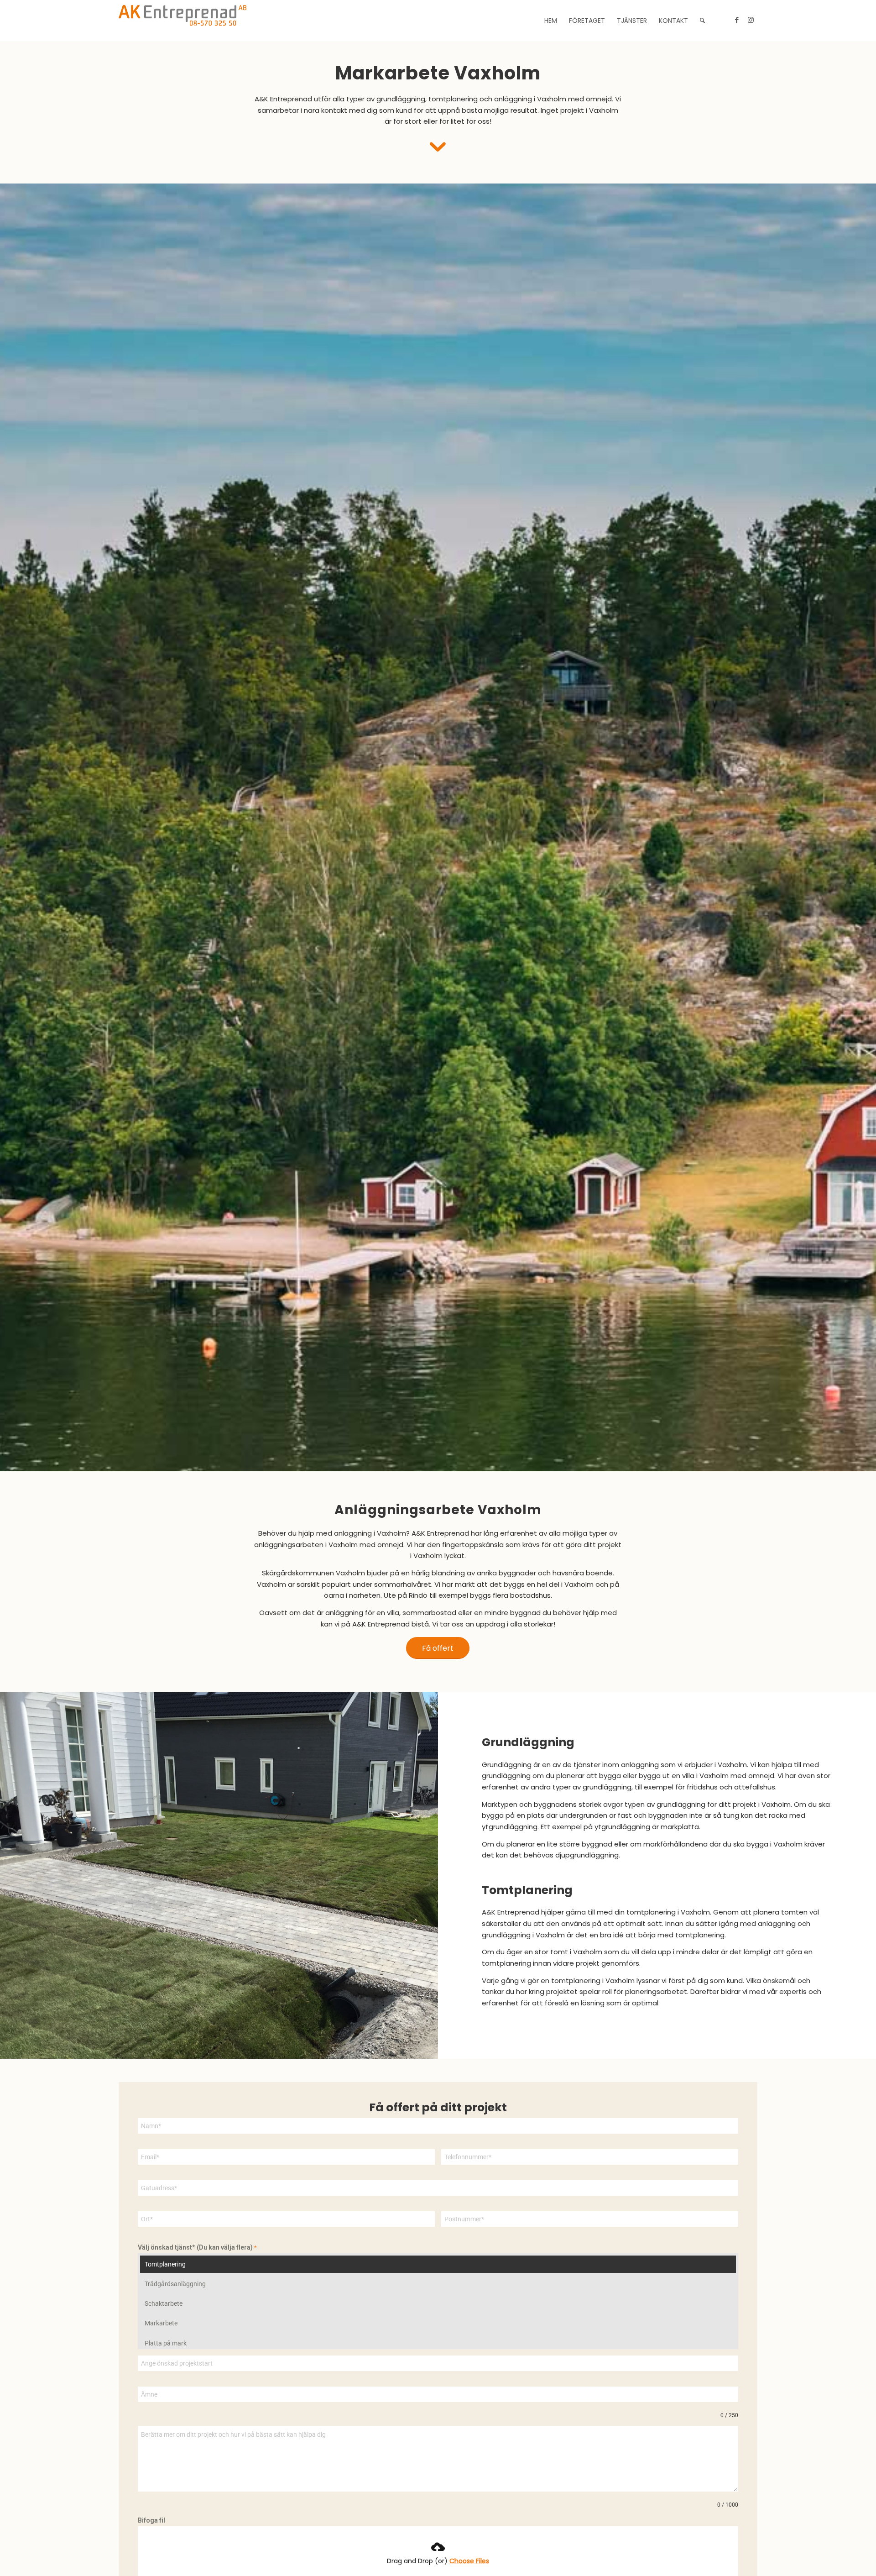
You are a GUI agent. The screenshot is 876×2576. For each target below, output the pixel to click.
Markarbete (161, 2323)
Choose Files (469, 2561)
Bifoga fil (151, 2520)
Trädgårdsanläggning (175, 2284)
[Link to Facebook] (737, 20)
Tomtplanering (165, 2264)
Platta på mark (166, 2343)
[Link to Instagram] (751, 20)
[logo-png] (182, 21)
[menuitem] (551, 21)
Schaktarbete (164, 2303)
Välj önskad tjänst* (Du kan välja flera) (197, 2247)
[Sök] (702, 21)
